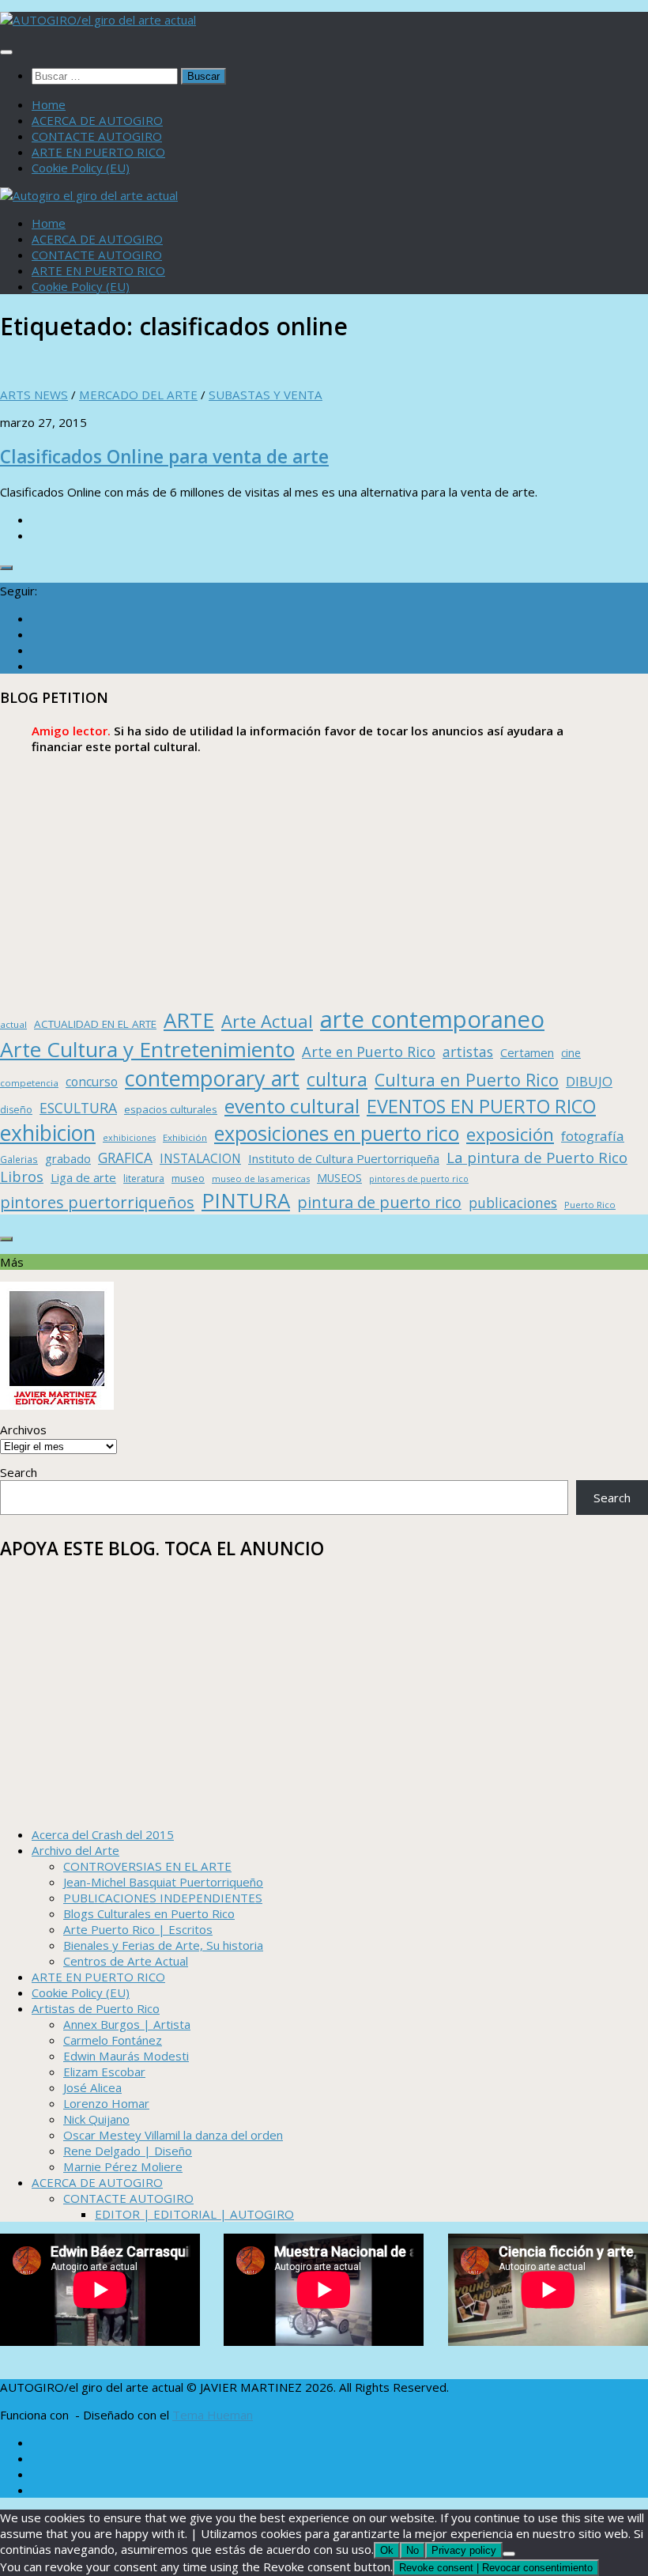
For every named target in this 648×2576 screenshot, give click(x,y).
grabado (68, 1158)
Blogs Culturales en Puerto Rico (149, 1913)
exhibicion (48, 1133)
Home (49, 104)
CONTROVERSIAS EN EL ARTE (147, 1866)
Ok (387, 2550)
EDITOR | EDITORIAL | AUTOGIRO (194, 2214)
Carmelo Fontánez (113, 2040)
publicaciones (513, 1203)
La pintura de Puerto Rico (537, 1157)
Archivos (23, 1430)
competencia (29, 1083)
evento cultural (292, 1106)
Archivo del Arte (75, 1850)
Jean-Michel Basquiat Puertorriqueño (163, 1882)
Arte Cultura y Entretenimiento (147, 1049)
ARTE (189, 1020)
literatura (144, 1178)
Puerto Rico (590, 1205)
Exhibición (185, 1137)
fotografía (593, 1136)
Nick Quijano (96, 2119)
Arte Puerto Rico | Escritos (138, 1929)
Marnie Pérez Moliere (123, 2166)
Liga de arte (83, 1177)
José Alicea (92, 2087)
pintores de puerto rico (419, 1178)
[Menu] (6, 52)
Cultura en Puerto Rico (467, 1080)
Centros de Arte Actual (126, 1961)
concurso (92, 1082)
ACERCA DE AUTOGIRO (97, 120)
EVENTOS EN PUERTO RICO (481, 1106)
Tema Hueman (213, 2415)
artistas (468, 1052)
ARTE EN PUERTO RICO (98, 152)
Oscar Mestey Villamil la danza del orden (173, 2135)
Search (19, 1472)
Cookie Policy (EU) (81, 168)
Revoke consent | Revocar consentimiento (496, 2568)
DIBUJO (589, 1081)
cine (571, 1053)
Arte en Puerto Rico (369, 1052)
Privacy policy (464, 2550)
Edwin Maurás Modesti (126, 2056)
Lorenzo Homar (106, 2103)
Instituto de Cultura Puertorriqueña (344, 1158)
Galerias (19, 1159)
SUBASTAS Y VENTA (266, 395)
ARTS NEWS (34, 395)
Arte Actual (267, 1021)
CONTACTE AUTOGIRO (97, 136)
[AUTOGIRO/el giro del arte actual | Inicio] (98, 20)
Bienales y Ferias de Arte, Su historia (163, 1945)
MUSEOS (339, 1178)
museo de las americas (261, 1178)
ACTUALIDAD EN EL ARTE (95, 1024)
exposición (510, 1134)
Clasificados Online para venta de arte (164, 457)
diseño (16, 1110)
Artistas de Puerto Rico (96, 2008)
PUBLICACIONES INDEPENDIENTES (163, 1898)
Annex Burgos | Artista (127, 2024)
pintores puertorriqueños (97, 1202)
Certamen (527, 1052)
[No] (509, 2554)
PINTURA (246, 1200)
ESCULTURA (78, 1108)
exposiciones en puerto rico (337, 1133)
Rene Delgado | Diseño (128, 2151)
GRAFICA (125, 1158)
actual (13, 1024)
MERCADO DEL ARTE (138, 395)
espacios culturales (171, 1109)
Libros (22, 1177)
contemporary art (212, 1078)
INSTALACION (200, 1158)
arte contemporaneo (432, 1019)
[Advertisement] (324, 881)
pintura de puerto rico (379, 1202)
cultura (337, 1079)
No (413, 2550)
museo (188, 1178)
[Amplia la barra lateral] (6, 568)
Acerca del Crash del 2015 (103, 1834)
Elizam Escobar (104, 2072)
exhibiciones (129, 1138)
